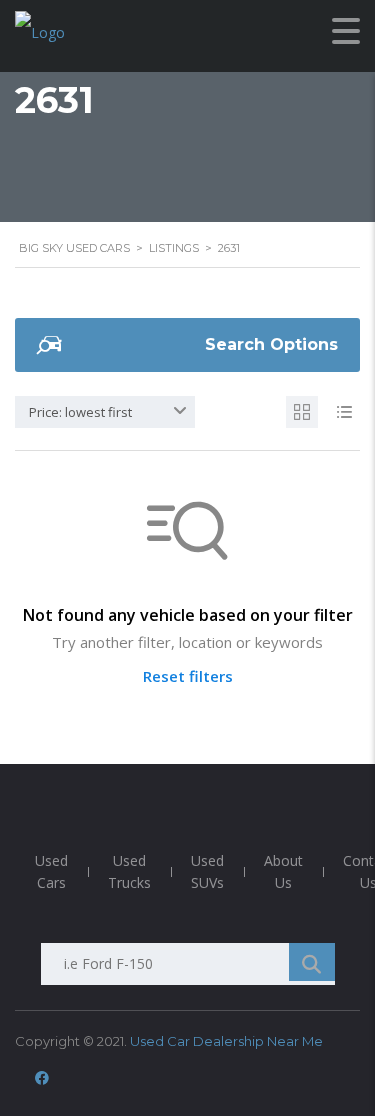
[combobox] (105, 412)
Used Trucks (129, 871)
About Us (283, 871)
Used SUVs (207, 871)
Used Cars (51, 871)
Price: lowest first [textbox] (80, 412)
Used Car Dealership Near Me (226, 1041)
